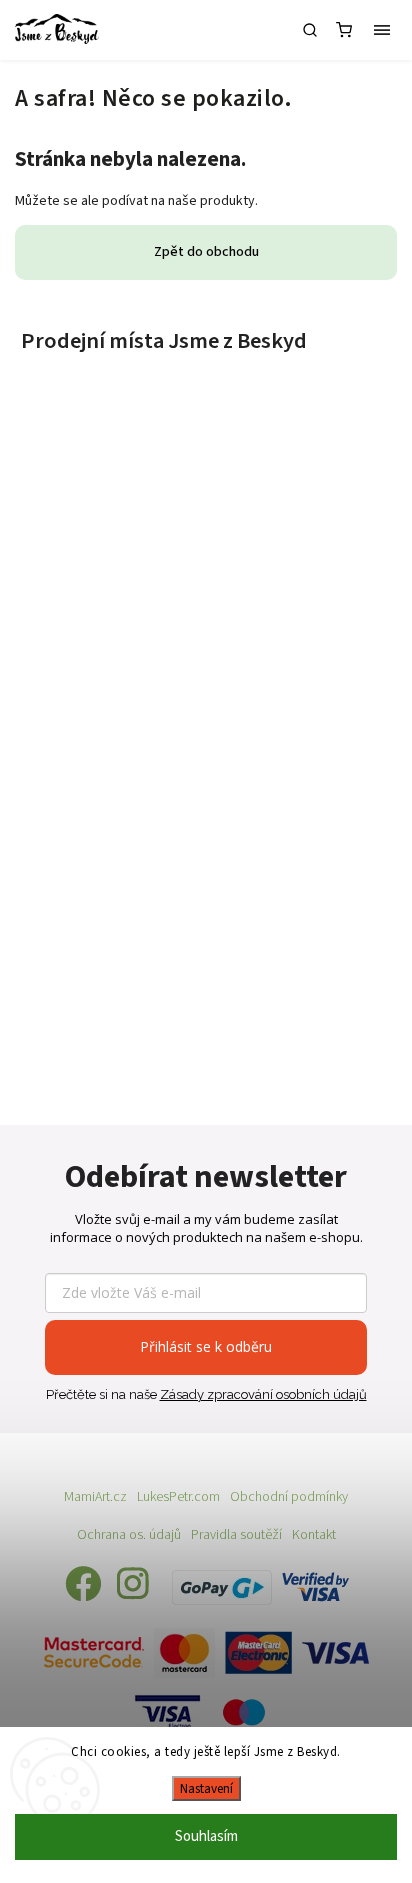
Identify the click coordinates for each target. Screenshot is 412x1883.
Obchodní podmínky (289, 1497)
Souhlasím (206, 1836)
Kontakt (314, 1535)
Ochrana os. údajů (129, 1535)
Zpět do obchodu (206, 252)
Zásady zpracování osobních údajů (263, 1394)
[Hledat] (310, 30)
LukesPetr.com (178, 1497)
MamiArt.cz (95, 1497)
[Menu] (382, 30)
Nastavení (206, 1788)
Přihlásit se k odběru (206, 1346)
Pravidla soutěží (236, 1535)
